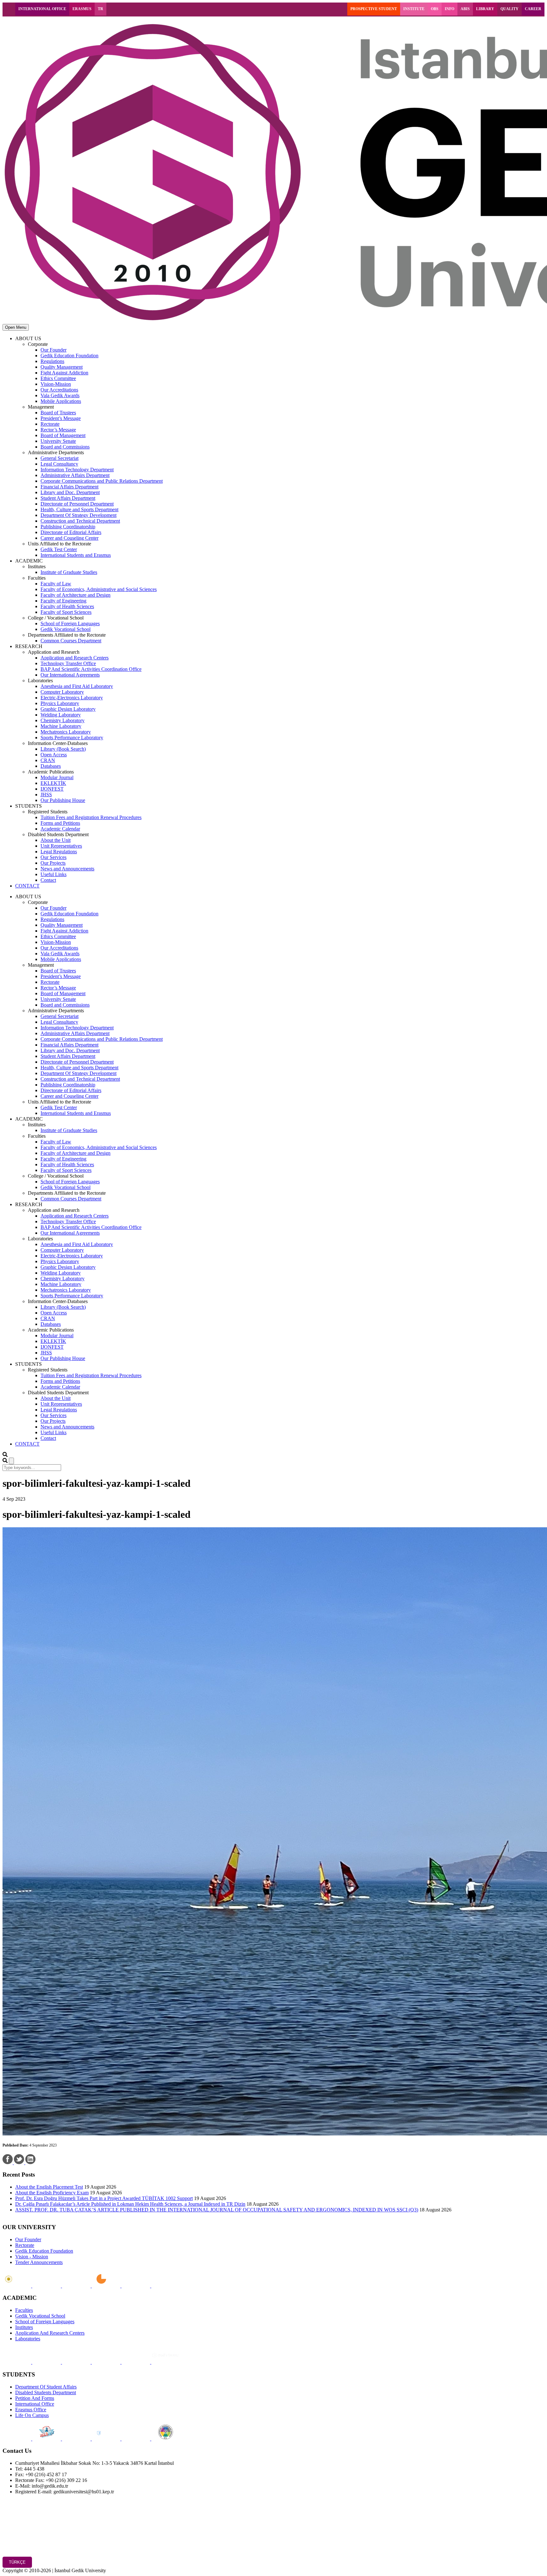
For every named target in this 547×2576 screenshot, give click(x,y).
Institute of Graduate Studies (69, 572)
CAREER (533, 9)
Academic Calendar (60, 829)
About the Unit (56, 840)
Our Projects (53, 863)
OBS (435, 9)
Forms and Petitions (60, 823)
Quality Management (62, 367)
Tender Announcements (39, 2262)
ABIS (465, 9)
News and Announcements (67, 869)
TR (101, 9)
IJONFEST (52, 789)
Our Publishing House (63, 800)
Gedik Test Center (59, 549)
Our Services (53, 857)
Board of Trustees (58, 413)
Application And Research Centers (50, 2333)
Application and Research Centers (75, 658)
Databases (51, 766)
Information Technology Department (77, 470)
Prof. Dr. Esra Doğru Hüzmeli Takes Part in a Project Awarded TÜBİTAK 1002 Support (104, 2198)
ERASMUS (82, 9)
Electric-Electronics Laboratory (72, 698)
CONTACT (27, 886)
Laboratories (28, 2339)
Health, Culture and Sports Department (79, 509)
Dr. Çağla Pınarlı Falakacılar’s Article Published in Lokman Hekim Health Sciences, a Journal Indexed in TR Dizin (130, 2204)
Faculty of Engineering (63, 601)
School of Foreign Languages (70, 623)
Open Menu (16, 327)
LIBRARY (485, 9)
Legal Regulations (59, 852)
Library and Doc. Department (70, 492)
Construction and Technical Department (80, 521)
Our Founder (53, 350)
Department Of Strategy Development (79, 515)
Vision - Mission (32, 2257)
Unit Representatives (61, 846)
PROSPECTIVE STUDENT (374, 9)
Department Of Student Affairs (46, 2387)
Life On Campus (32, 2415)
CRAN (48, 760)
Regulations (52, 361)
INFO (450, 9)
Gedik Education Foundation (69, 356)
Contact (48, 880)
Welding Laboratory (61, 715)
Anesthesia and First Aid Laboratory (77, 686)
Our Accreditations (59, 390)
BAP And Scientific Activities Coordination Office (91, 669)
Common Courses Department (71, 641)
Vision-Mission (56, 384)
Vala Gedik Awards (60, 395)
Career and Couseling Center (69, 538)
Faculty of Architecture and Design (75, 595)
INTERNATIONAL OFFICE (42, 9)
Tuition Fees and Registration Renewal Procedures (91, 817)
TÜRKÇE (17, 2562)
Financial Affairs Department (69, 487)
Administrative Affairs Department (75, 475)
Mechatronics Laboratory (66, 732)
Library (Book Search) (63, 749)
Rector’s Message (58, 430)
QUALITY (509, 9)
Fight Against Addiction (64, 373)
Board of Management (63, 435)
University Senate (58, 441)
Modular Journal (57, 777)
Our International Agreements (70, 675)
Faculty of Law (56, 584)
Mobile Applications (61, 401)
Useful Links (53, 874)
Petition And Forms (35, 2398)
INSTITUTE (414, 9)
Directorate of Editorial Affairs (71, 532)
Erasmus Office (31, 2410)
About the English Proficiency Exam (52, 2193)
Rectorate (50, 424)
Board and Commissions (65, 447)
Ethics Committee (58, 378)
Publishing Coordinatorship (68, 527)
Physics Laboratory (60, 703)
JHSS (46, 795)
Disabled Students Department (46, 2392)
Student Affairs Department (68, 498)
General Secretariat (60, 458)
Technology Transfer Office (68, 663)
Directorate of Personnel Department (77, 504)
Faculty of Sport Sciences (66, 612)
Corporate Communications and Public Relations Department (102, 481)
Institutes (24, 2327)
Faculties (24, 2310)
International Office (35, 2404)
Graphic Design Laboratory (68, 709)
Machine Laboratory (61, 726)
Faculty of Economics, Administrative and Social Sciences (99, 589)
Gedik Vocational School (66, 629)
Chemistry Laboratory (63, 720)
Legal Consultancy (59, 464)
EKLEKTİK (53, 783)
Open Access (54, 755)
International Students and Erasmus (76, 555)
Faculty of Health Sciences (67, 606)
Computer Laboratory (62, 692)
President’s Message (61, 418)
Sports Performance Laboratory (72, 738)
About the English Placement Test (49, 2187)
